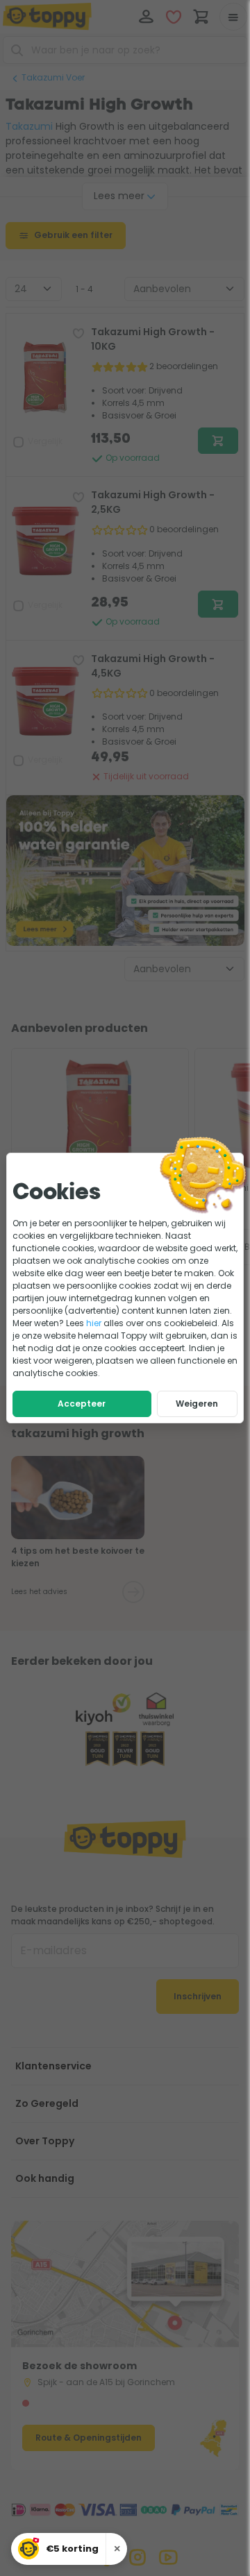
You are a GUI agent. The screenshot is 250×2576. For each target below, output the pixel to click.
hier (94, 1323)
